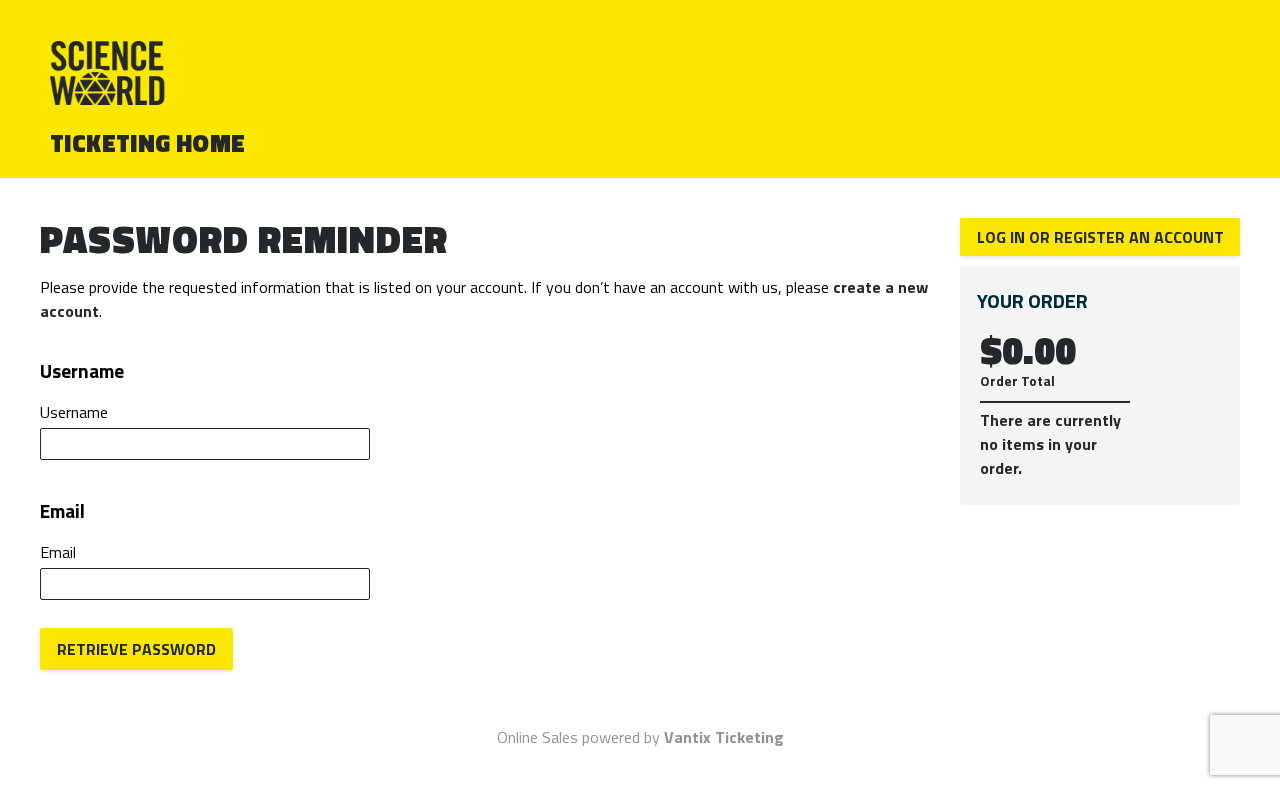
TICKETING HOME (148, 143)
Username (74, 412)
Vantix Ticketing (724, 737)
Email (58, 552)
